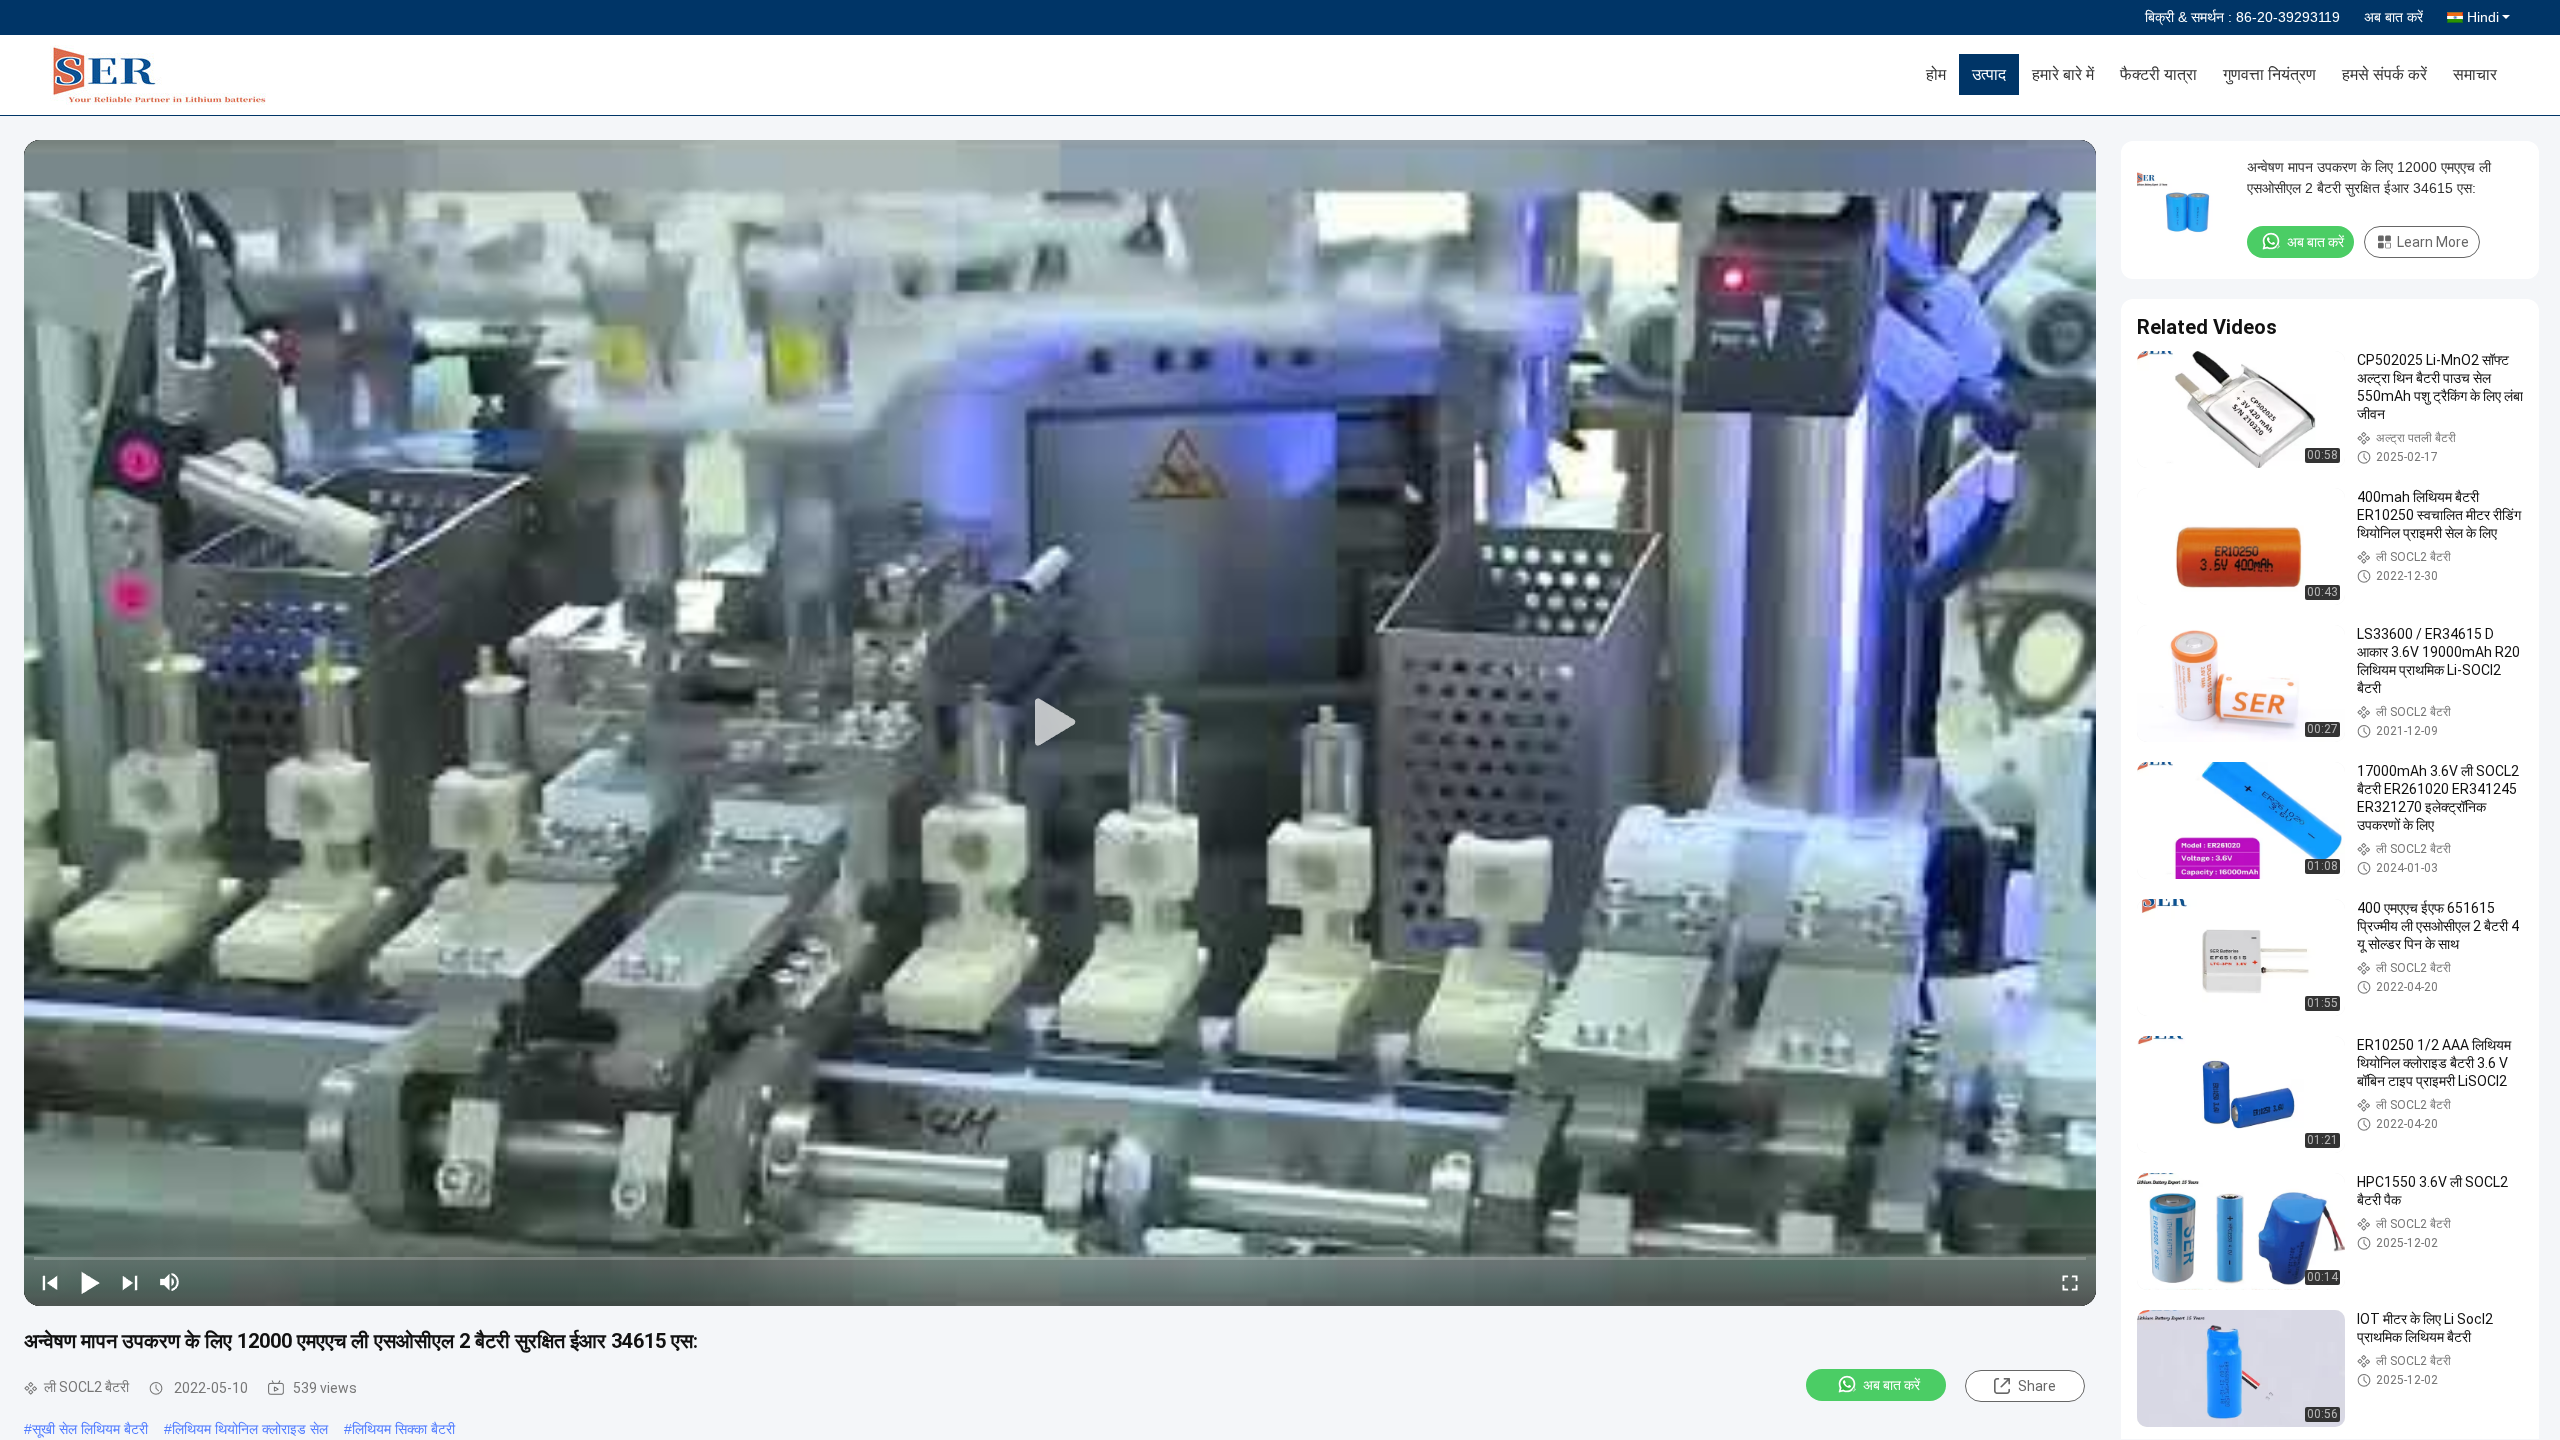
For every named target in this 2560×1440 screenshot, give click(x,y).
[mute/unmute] (170, 1282)
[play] (1060, 723)
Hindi (2483, 17)
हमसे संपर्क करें (2384, 74)
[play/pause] (90, 1282)
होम (1936, 74)
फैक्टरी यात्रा (2158, 74)
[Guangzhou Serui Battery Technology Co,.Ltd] (165, 75)
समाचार (2475, 74)
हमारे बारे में (2063, 74)
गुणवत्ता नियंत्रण (2269, 74)
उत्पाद (1989, 74)
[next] (130, 1282)
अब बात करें (2393, 17)
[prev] (50, 1282)
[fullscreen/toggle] (2070, 1282)
